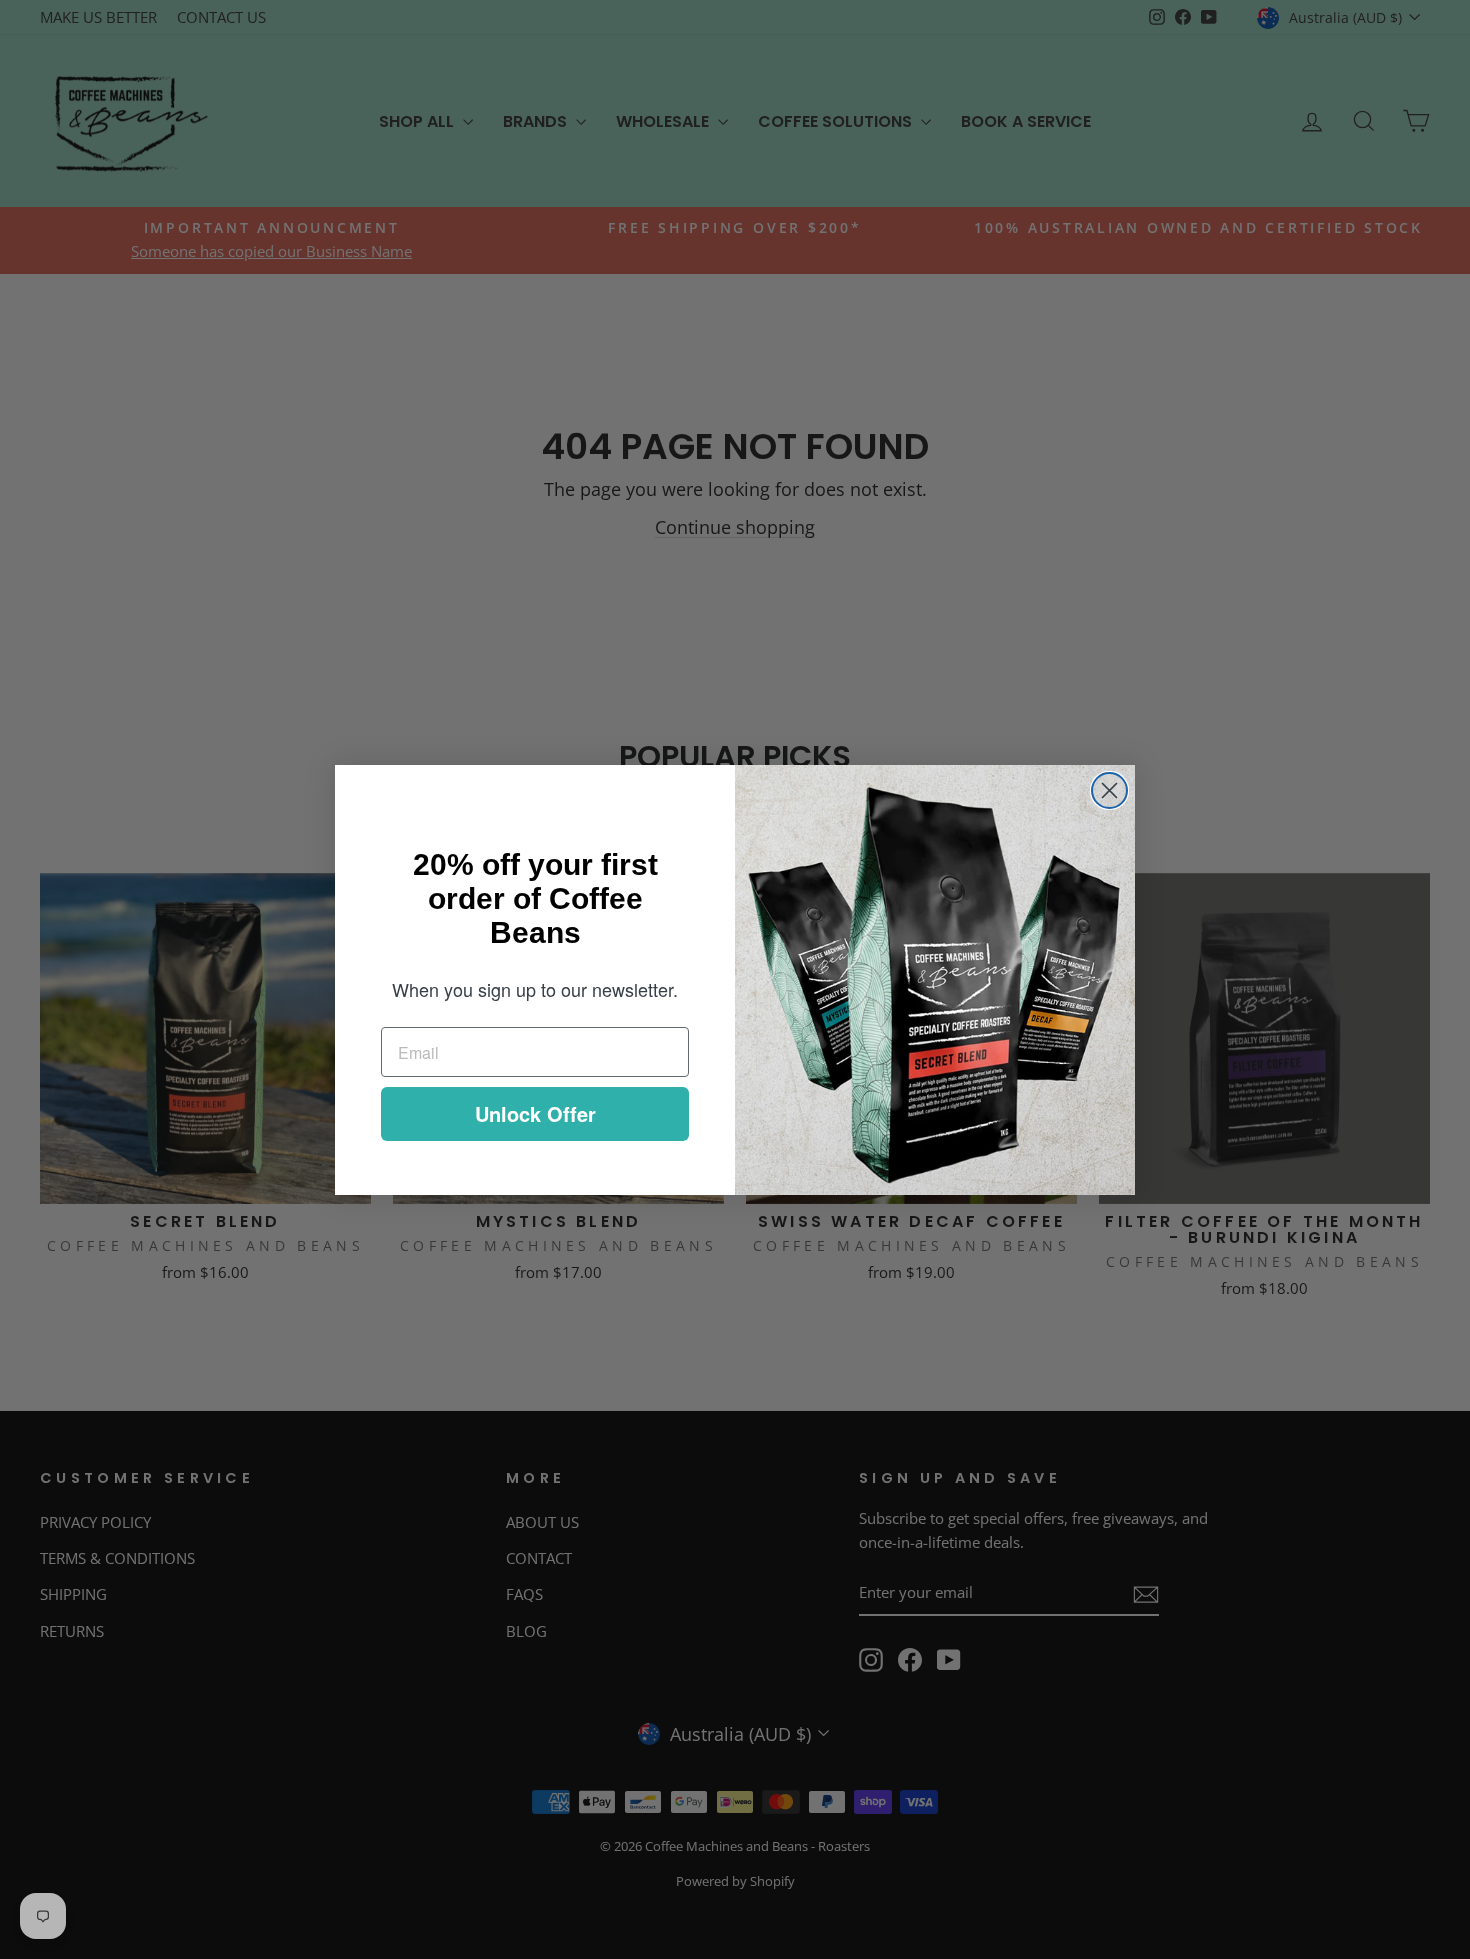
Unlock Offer (535, 1113)
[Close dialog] (1109, 790)
